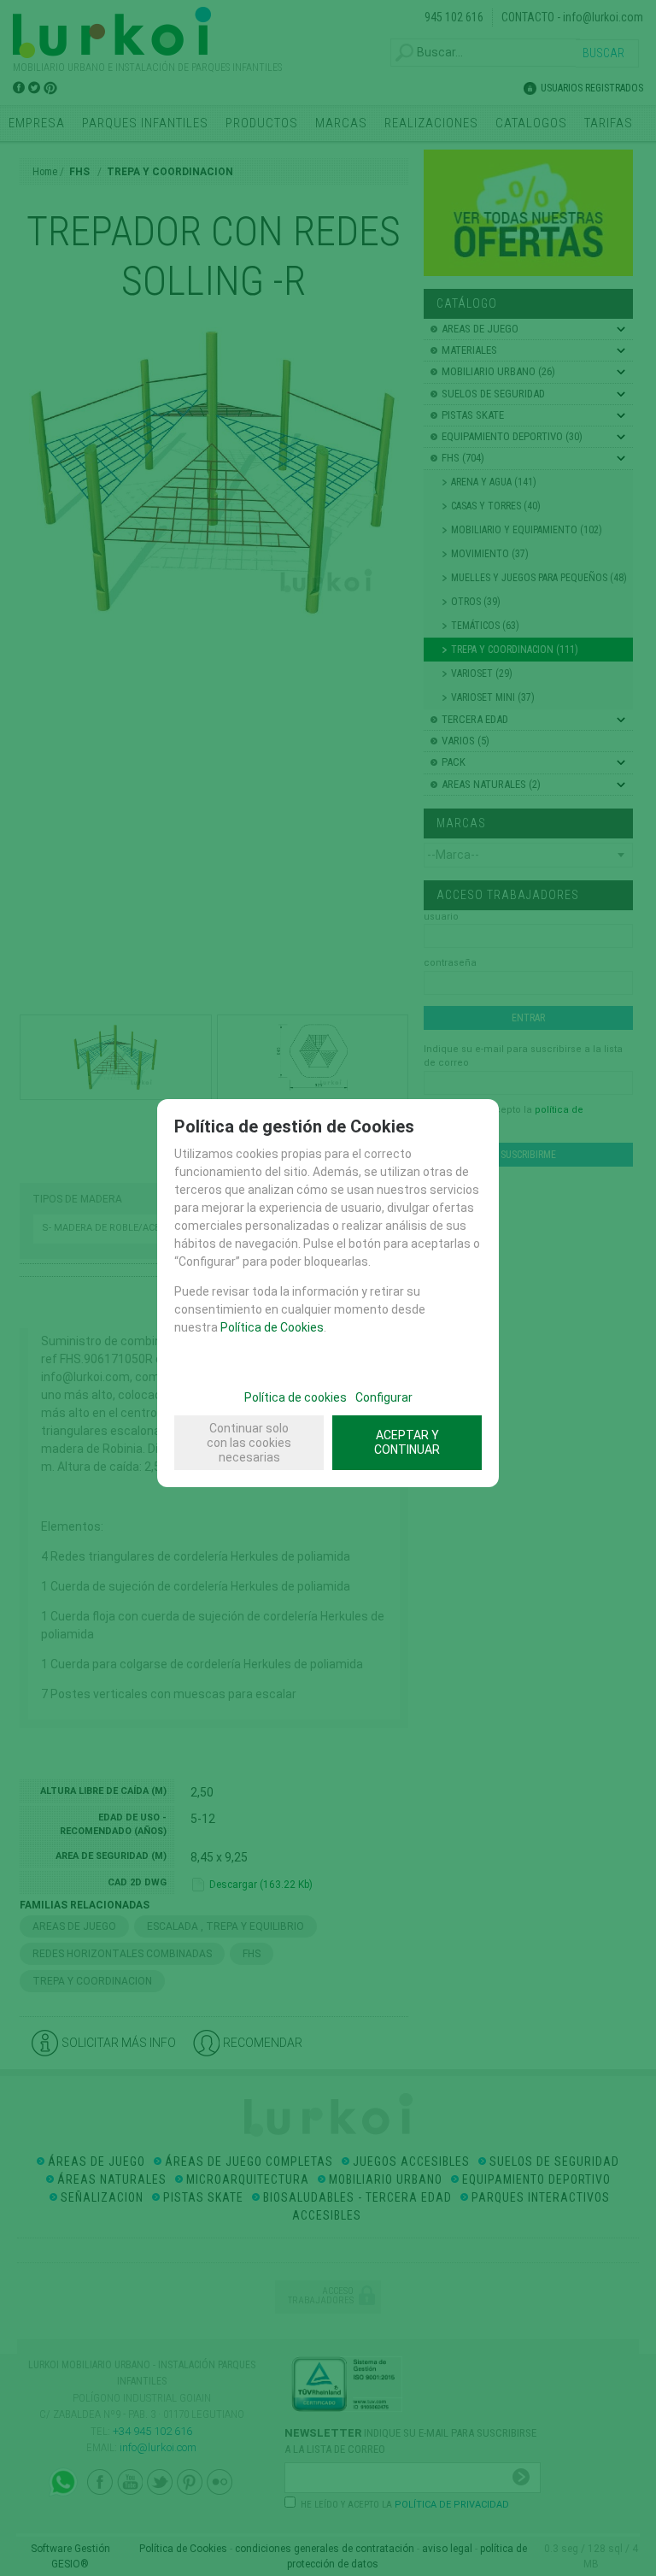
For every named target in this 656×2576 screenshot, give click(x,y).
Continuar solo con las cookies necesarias (249, 1443)
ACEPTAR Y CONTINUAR (407, 1442)
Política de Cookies (272, 1327)
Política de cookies (296, 1397)
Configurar (384, 1397)
